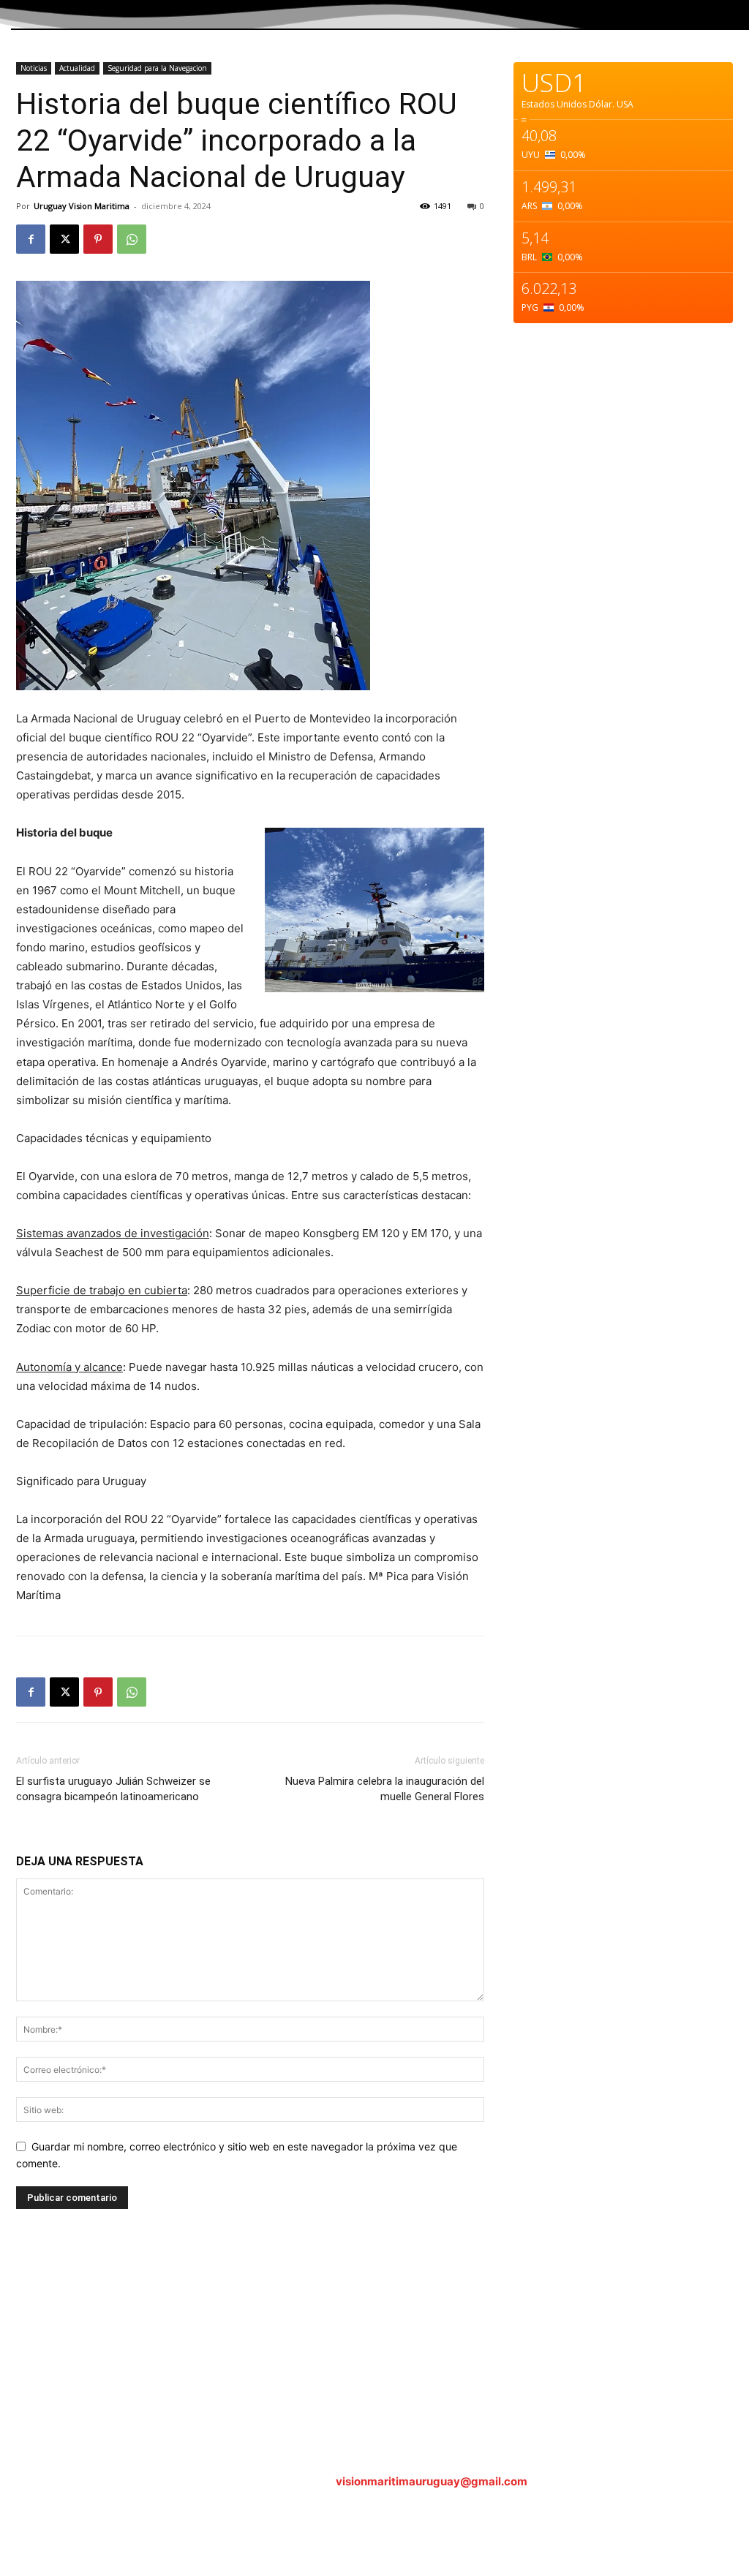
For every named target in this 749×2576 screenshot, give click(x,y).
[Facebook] (31, 239)
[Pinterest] (98, 239)
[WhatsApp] (132, 239)
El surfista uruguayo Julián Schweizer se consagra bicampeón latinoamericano (113, 1789)
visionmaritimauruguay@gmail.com (432, 2481)
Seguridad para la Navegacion (157, 68)
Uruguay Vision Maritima (82, 206)
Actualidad (77, 68)
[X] (64, 239)
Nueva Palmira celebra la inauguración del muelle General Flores (385, 1789)
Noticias (34, 68)
